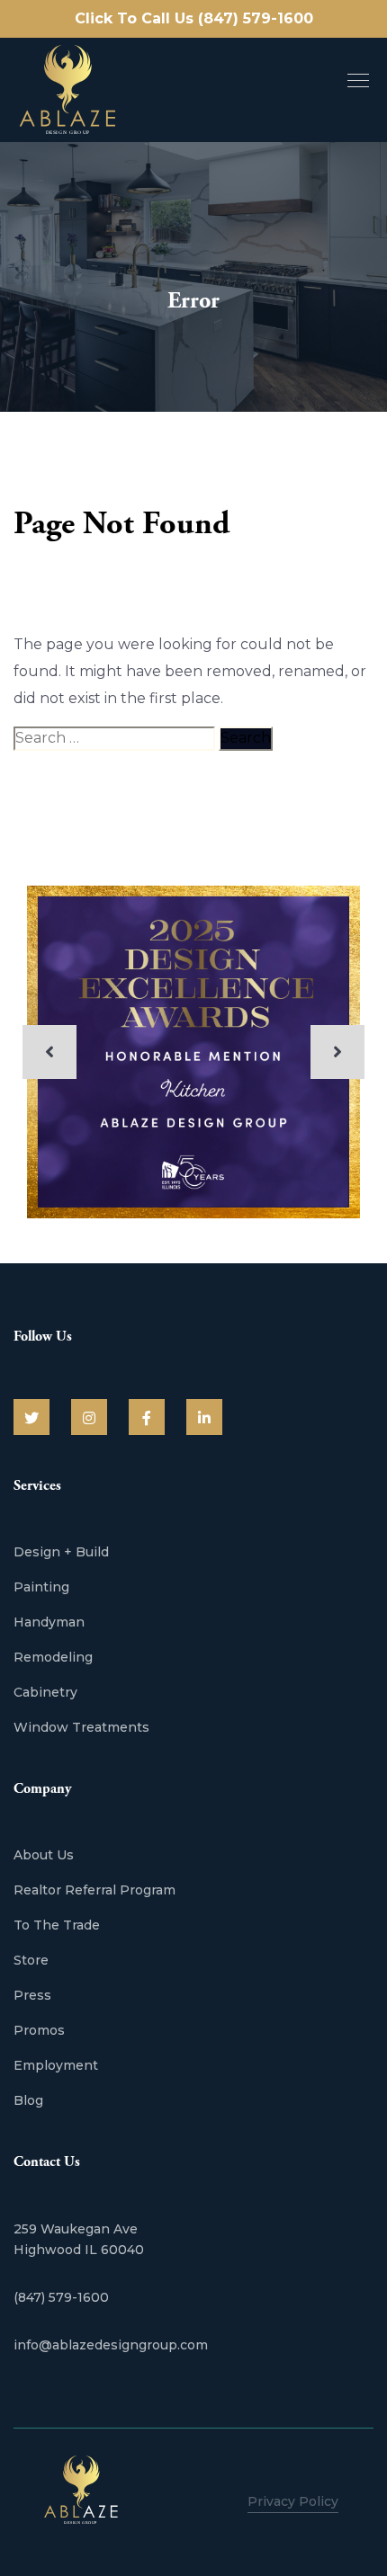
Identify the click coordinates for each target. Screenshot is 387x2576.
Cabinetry (45, 1692)
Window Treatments (81, 1727)
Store (31, 1960)
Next (337, 1052)
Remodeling (53, 1657)
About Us (44, 1855)
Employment (56, 2065)
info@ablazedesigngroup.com (111, 2345)
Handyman (49, 1622)
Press (32, 1995)
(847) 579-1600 (61, 2297)
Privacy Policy (293, 2501)
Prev (49, 1052)
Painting (41, 1587)
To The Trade (57, 1925)
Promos (39, 2030)
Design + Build (61, 1552)
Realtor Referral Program (94, 1890)
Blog (28, 2100)
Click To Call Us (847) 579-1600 (194, 18)
